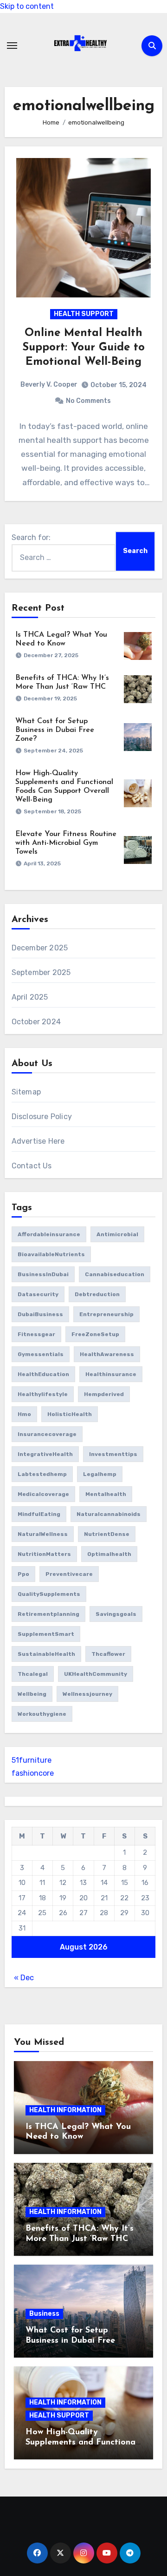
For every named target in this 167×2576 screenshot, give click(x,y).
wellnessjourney (87, 1694)
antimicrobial (117, 1234)
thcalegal (33, 1674)
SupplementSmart (46, 1634)
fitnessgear (36, 1334)
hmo (24, 1414)
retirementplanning (48, 1614)
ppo (23, 1574)
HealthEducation (43, 1374)
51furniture (32, 1760)
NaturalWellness (43, 1534)
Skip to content (27, 6)
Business (44, 2314)
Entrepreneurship (106, 1314)
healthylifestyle (43, 1394)
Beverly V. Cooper (49, 385)
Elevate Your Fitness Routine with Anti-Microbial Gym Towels (66, 843)
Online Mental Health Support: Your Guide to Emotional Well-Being (83, 348)
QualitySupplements (49, 1594)
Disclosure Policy (42, 1117)
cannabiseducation (115, 1274)
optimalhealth (109, 1554)
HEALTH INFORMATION (65, 2110)
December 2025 (40, 948)
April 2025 (30, 997)
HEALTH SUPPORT (84, 314)
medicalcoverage (43, 1494)
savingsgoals (116, 1614)
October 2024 (36, 1022)
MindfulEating (39, 1514)
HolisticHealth (70, 1414)
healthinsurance (111, 1374)
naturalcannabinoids (109, 1514)
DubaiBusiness (40, 1314)
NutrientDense (107, 1534)
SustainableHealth (46, 1654)
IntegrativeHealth (45, 1454)
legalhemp (100, 1474)
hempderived (104, 1394)
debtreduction (97, 1294)
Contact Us (32, 1166)
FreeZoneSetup (95, 1334)
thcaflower (108, 1654)
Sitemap (26, 1092)
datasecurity (38, 1294)
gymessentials (41, 1354)
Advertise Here (38, 1141)
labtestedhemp (42, 1474)
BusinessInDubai (43, 1274)
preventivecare (69, 1574)
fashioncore (33, 1773)
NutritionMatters (44, 1554)
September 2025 (41, 972)
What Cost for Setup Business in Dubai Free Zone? (55, 730)
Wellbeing (32, 1694)
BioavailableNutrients (51, 1254)
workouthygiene (42, 1714)
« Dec (24, 1978)
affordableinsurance (49, 1234)
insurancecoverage (47, 1434)
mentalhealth (106, 1494)
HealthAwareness (107, 1354)
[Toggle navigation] (12, 46)
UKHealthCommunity (96, 1674)
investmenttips (113, 1454)
